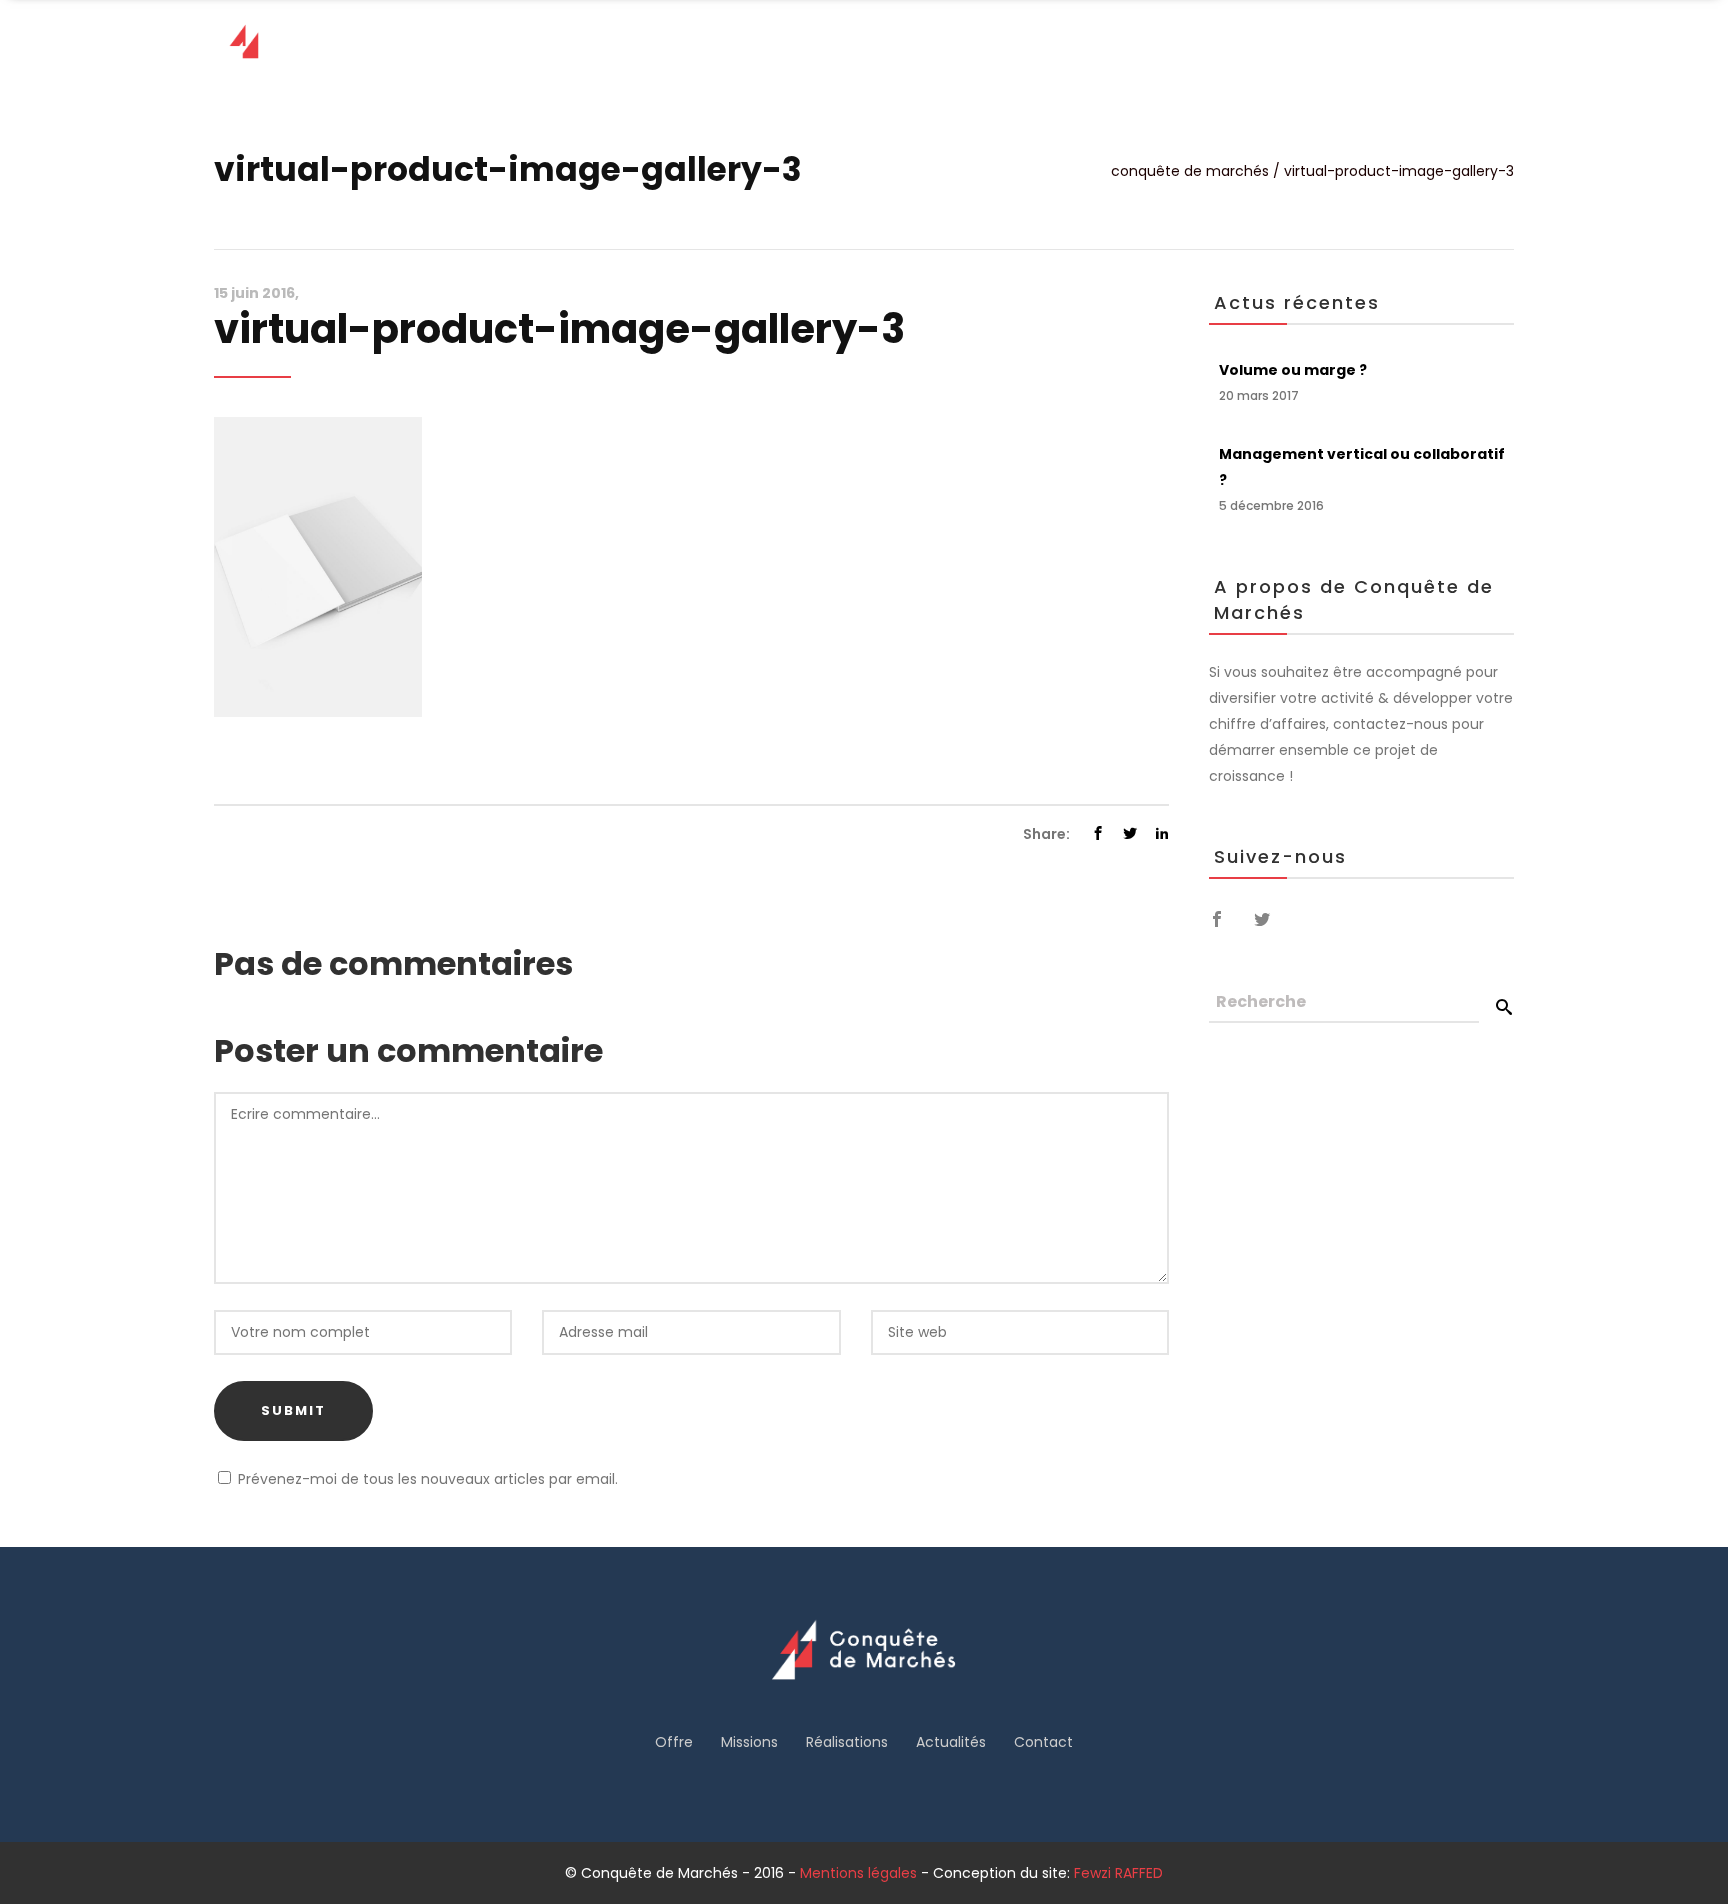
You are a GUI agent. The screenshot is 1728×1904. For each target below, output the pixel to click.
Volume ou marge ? (1293, 370)
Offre (674, 1742)
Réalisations (847, 1742)
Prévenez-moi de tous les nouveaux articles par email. (428, 1479)
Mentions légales (858, 1873)
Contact (1043, 1742)
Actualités (951, 1742)
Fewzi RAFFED (1118, 1873)
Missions (749, 1742)
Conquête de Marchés (1190, 171)
